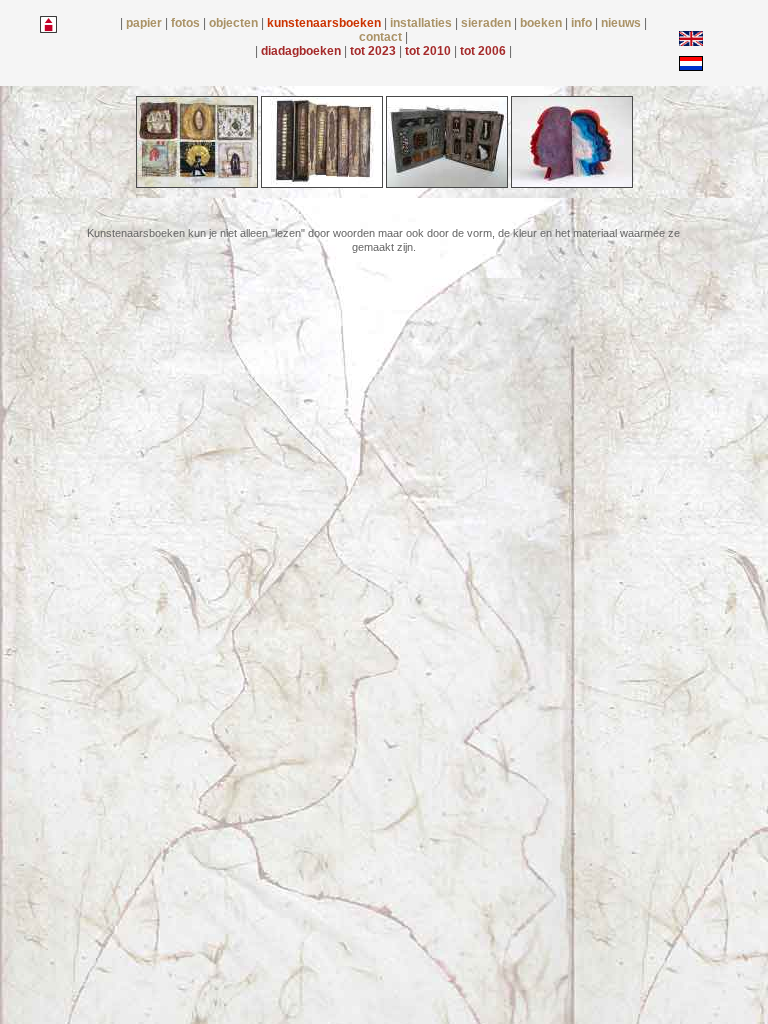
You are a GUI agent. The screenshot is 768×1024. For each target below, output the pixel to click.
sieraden (487, 23)
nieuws (622, 23)
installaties (422, 23)
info (583, 23)
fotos (187, 23)
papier (145, 23)
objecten (235, 23)
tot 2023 (374, 51)
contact (382, 37)
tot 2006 (484, 51)
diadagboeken (302, 51)
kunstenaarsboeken (325, 23)
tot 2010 (429, 51)
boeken (542, 23)
